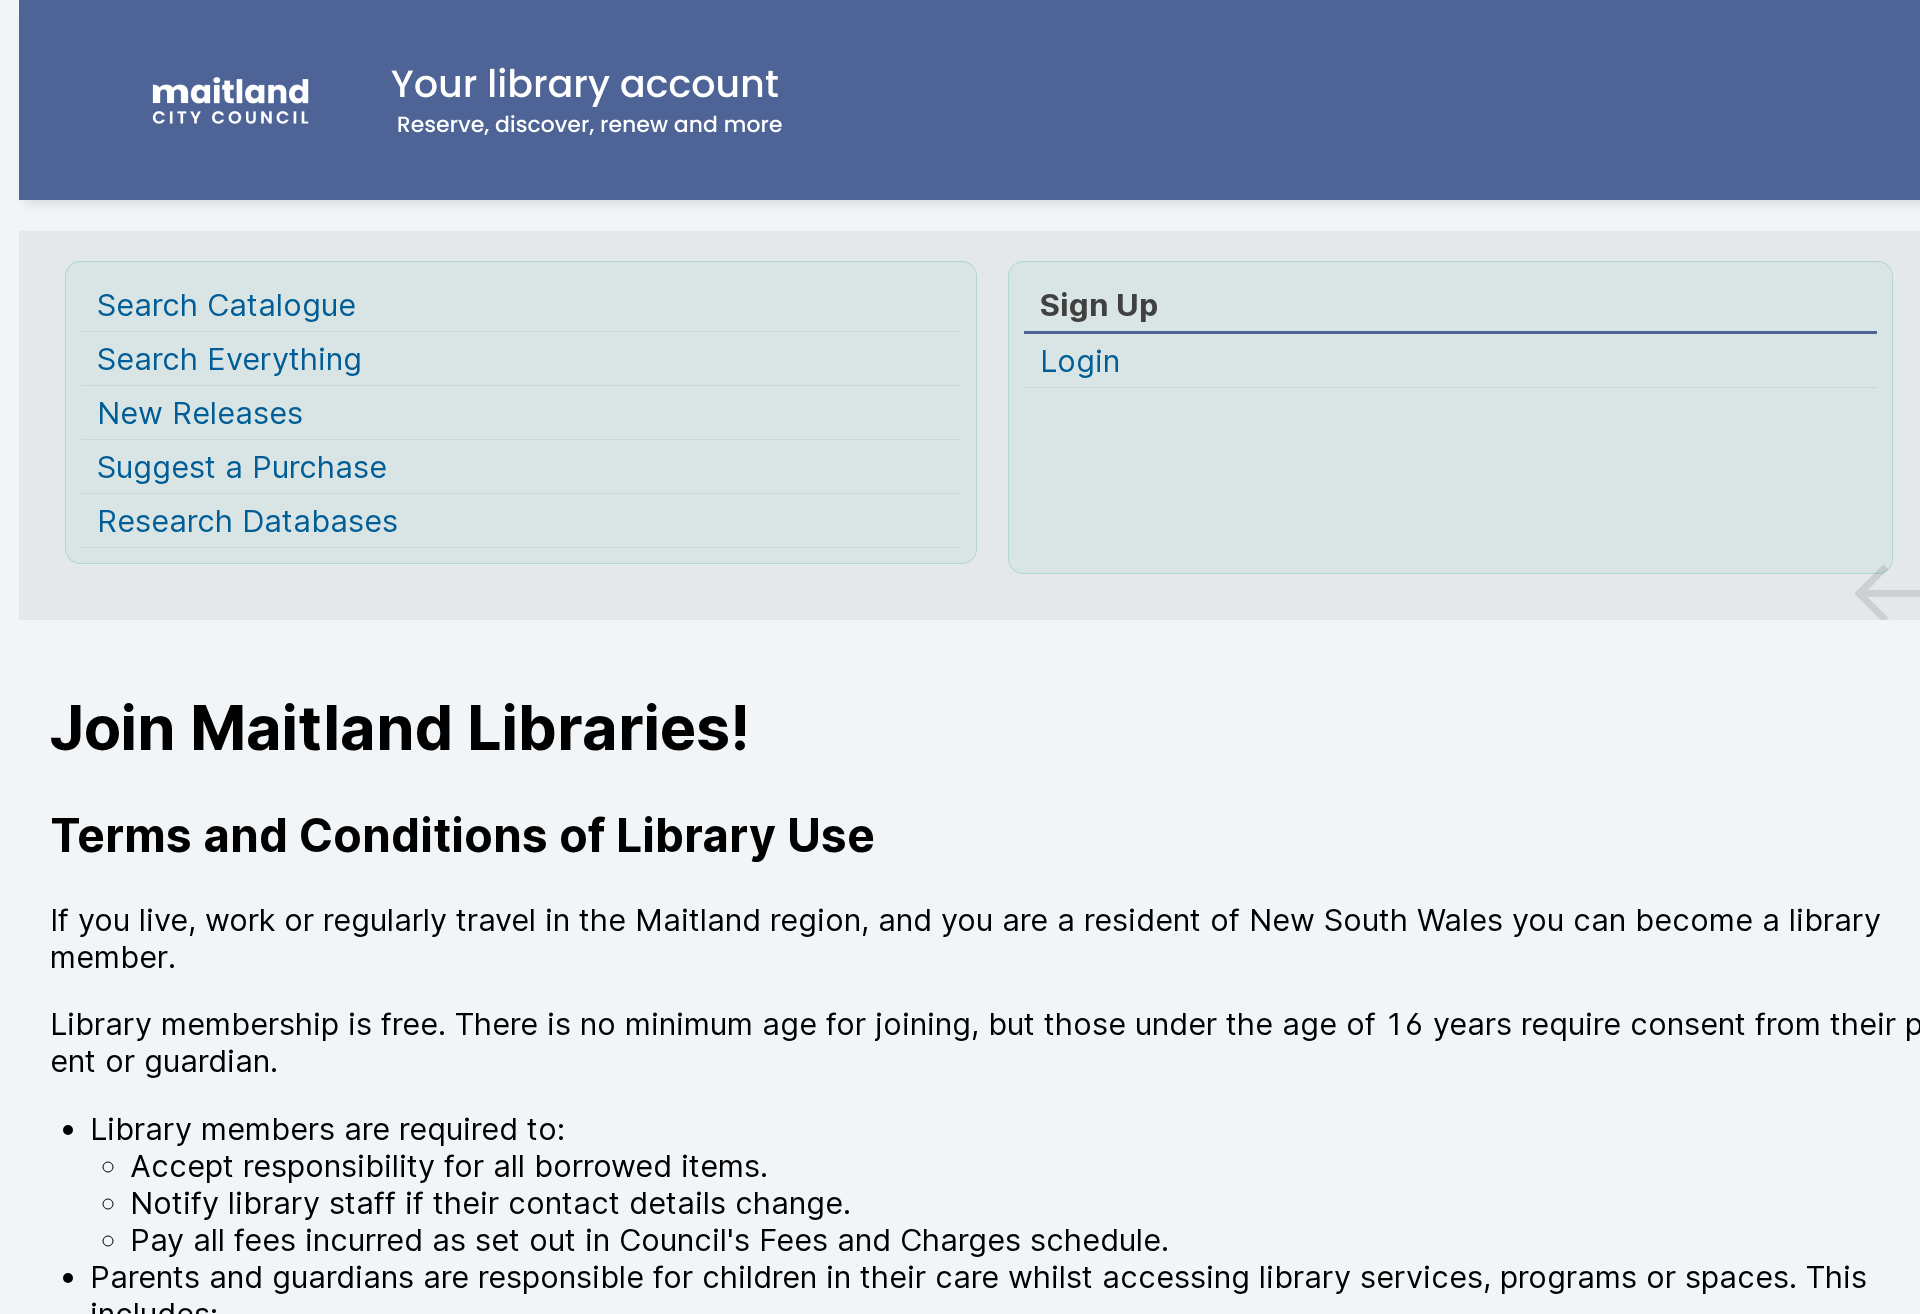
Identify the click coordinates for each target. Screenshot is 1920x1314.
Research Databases (247, 520)
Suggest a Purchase (242, 466)
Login (1080, 360)
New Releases (200, 412)
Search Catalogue (226, 304)
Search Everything (229, 358)
